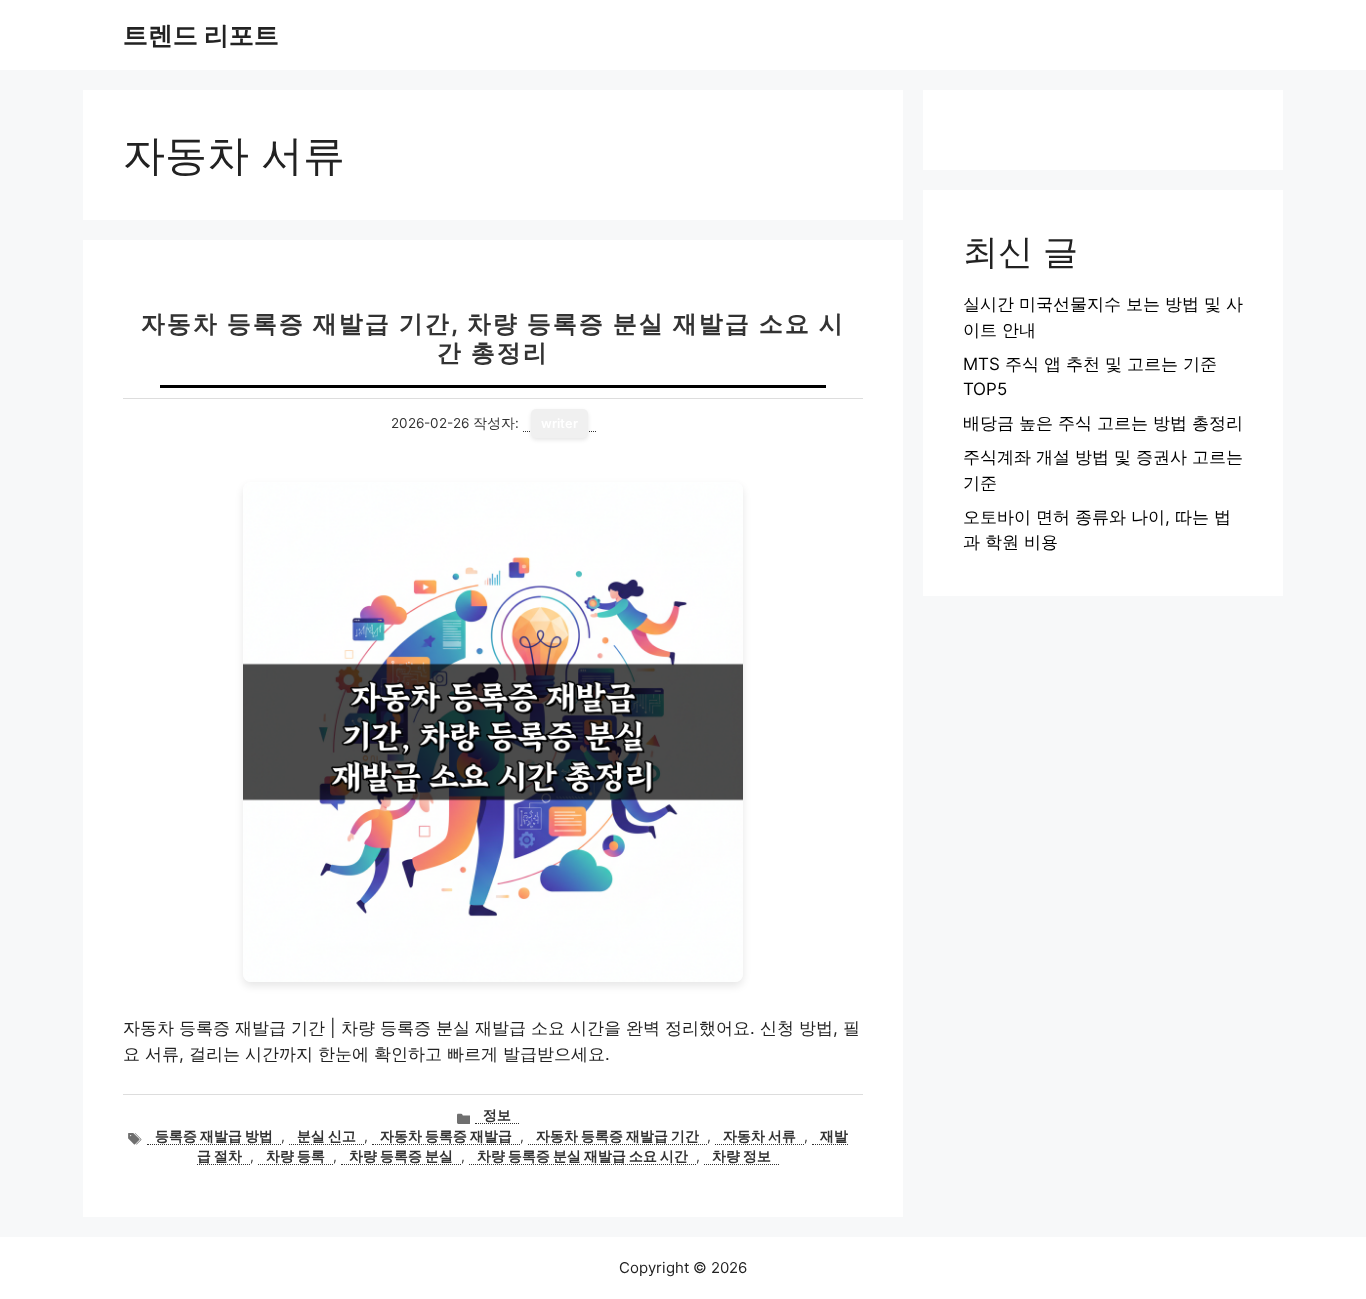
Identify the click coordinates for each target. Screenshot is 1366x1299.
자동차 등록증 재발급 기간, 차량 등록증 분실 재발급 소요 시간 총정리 (493, 338)
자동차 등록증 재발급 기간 (617, 1136)
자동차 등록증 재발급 (446, 1136)
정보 (497, 1115)
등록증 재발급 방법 (214, 1136)
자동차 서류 (759, 1136)
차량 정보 (741, 1156)
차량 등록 (295, 1156)
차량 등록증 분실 (401, 1156)
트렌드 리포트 (201, 35)
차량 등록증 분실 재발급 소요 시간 (582, 1156)
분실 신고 (326, 1136)
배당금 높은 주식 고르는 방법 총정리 (1103, 423)
